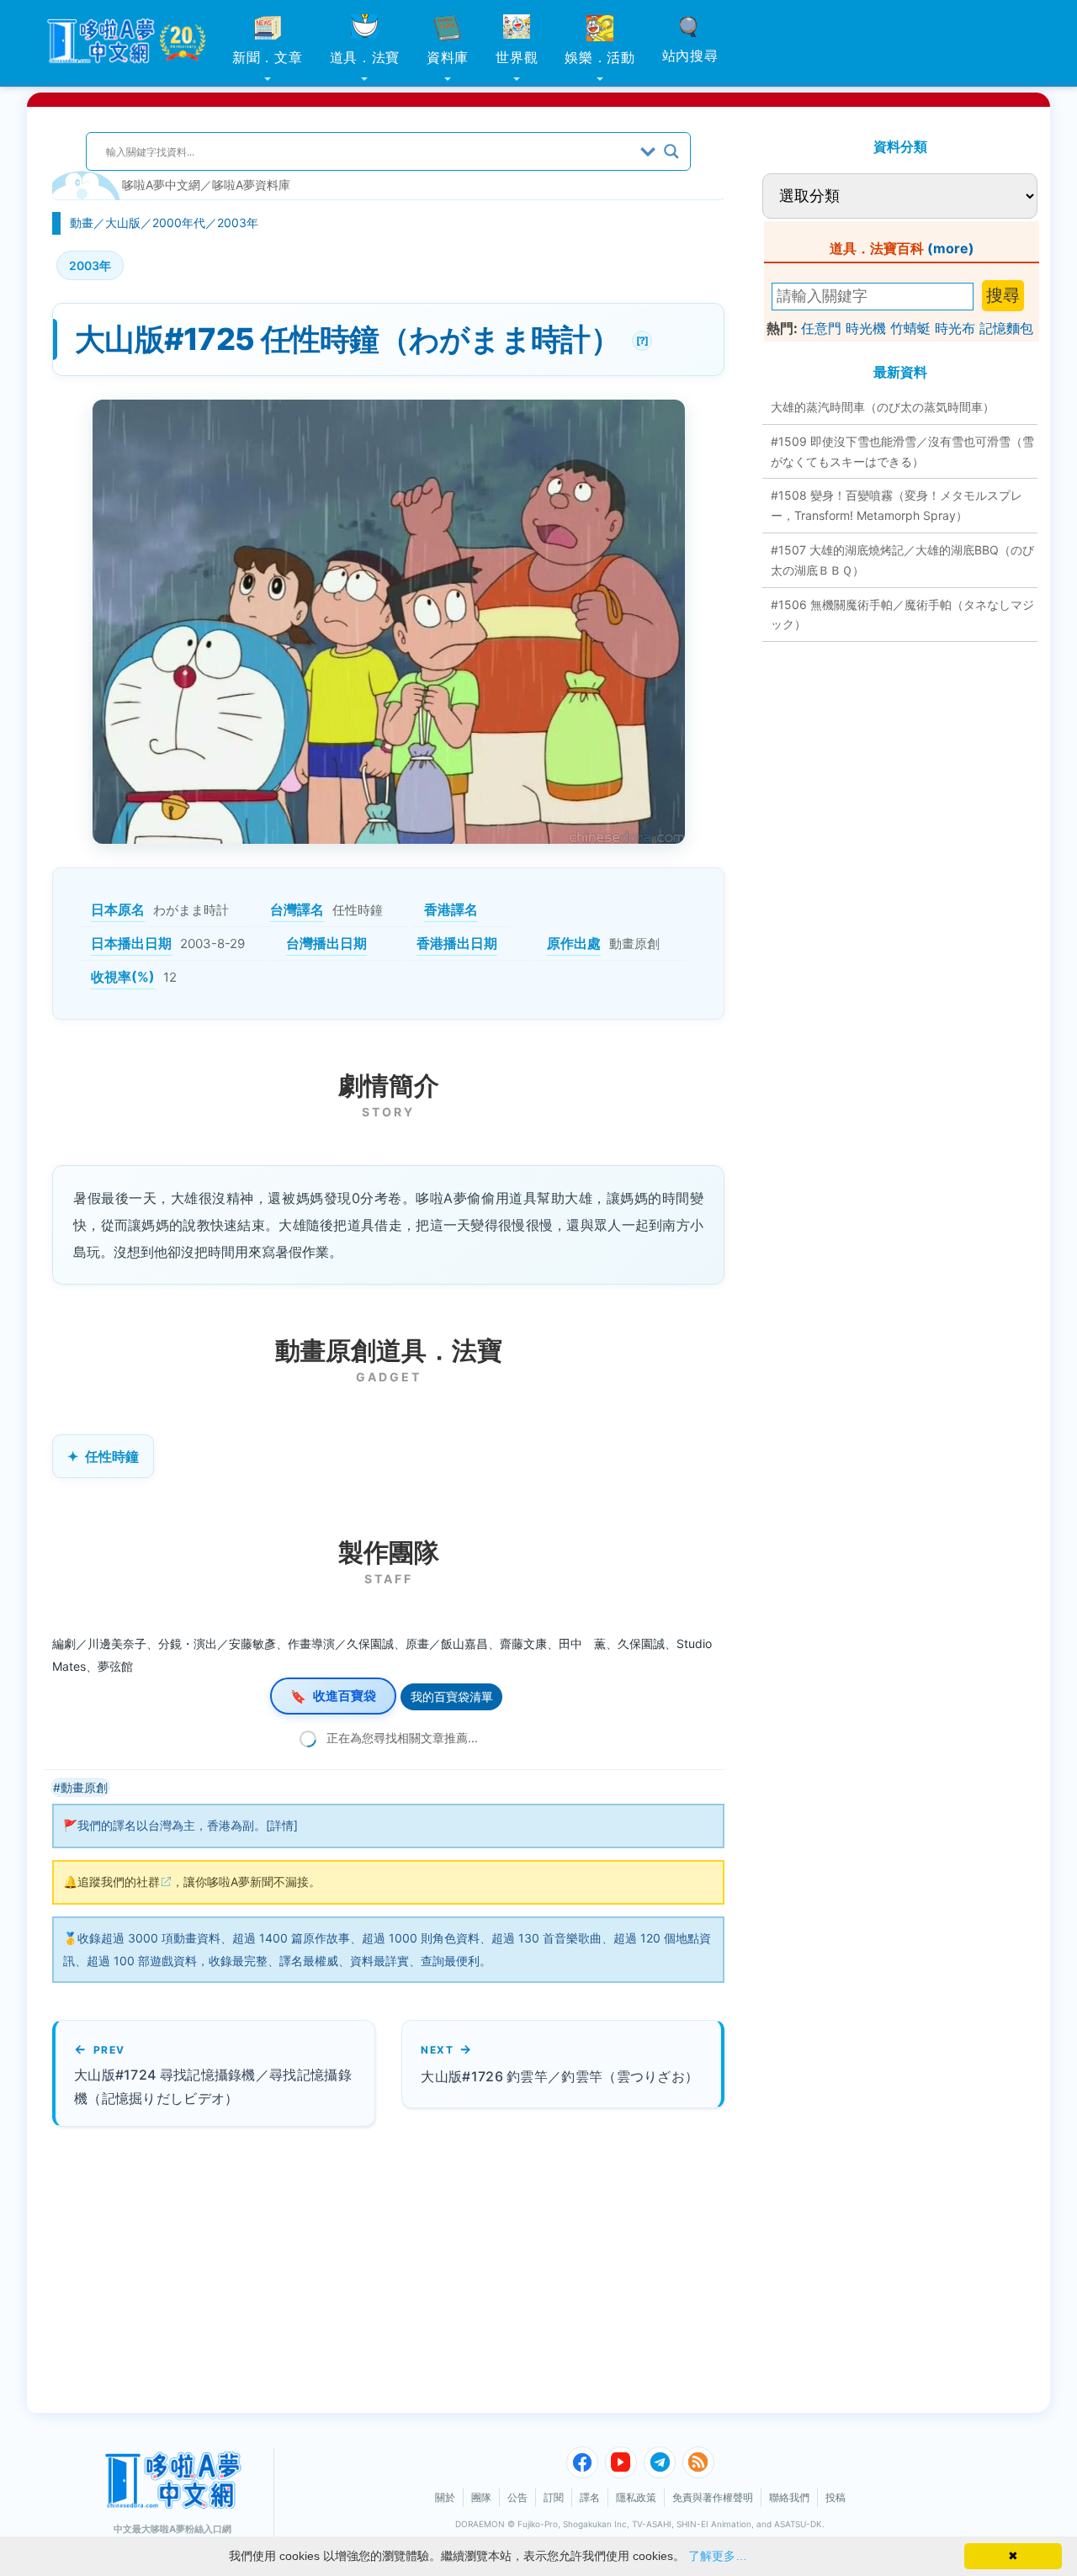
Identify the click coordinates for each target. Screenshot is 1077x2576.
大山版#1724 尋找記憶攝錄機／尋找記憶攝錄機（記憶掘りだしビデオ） (213, 2086)
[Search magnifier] (671, 151)
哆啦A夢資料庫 (251, 185)
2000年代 (179, 223)
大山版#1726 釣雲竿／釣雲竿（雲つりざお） (560, 2076)
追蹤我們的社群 (119, 1882)
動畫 (82, 223)
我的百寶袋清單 (452, 1696)
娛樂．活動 (600, 57)
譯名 (590, 2497)
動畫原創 (84, 1787)
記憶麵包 (1006, 328)
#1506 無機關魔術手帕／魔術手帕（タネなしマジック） (902, 615)
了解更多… (718, 2556)
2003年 (238, 223)
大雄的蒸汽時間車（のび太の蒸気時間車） (883, 407)
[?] (640, 339)
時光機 (866, 328)
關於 (445, 2497)
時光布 (955, 328)
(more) (951, 248)
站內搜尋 (690, 56)
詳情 (282, 1825)
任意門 (821, 328)
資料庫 (448, 57)
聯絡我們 (789, 2497)
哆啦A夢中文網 (161, 185)
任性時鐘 (112, 1456)
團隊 (481, 2497)
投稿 (836, 2497)
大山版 (123, 223)
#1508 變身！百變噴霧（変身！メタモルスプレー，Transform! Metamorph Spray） (897, 505)
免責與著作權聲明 (713, 2497)
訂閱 (554, 2497)
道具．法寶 (365, 57)
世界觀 (517, 57)
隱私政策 (636, 2497)
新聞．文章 (268, 57)
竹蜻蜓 (910, 328)
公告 (517, 2497)
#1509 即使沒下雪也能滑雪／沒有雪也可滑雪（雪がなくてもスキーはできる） (902, 451)
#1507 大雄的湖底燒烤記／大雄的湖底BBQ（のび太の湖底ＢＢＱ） (902, 560)
